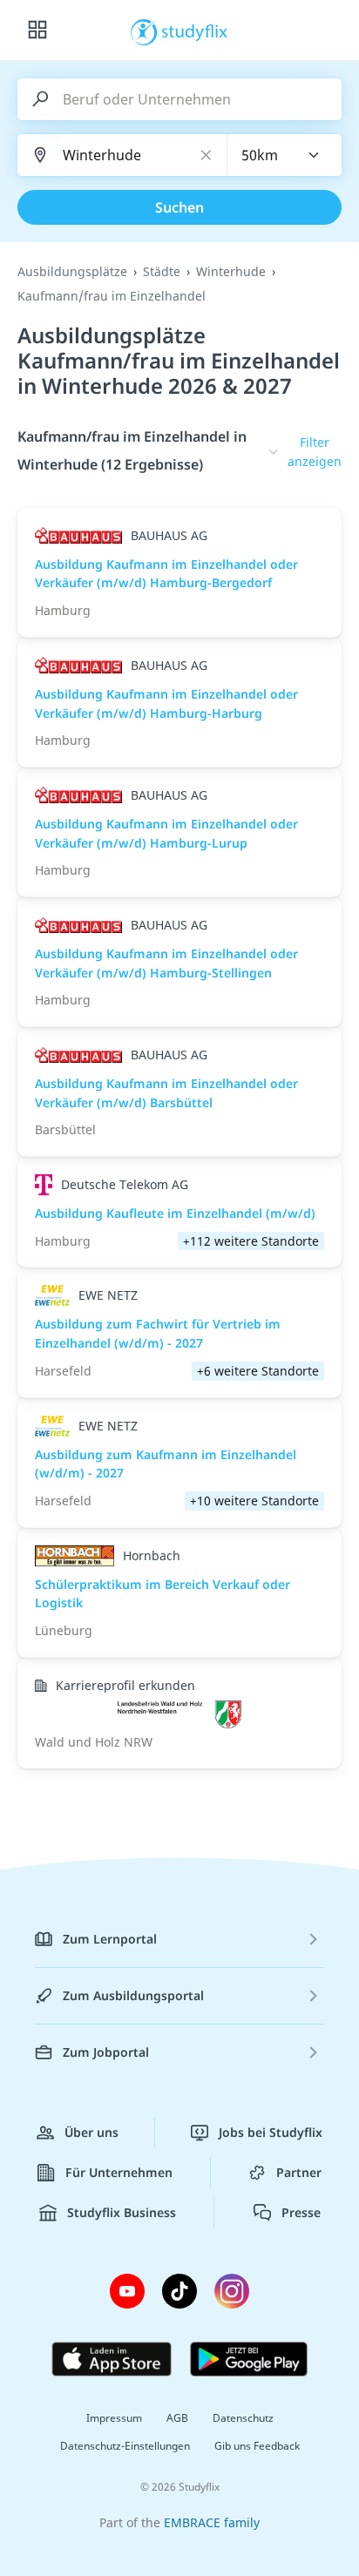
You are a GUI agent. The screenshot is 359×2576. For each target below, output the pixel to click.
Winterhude (231, 271)
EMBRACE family (212, 2522)
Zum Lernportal (110, 1939)
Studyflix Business (122, 2212)
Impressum (114, 2418)
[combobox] (285, 155)
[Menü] (37, 30)
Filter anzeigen (315, 452)
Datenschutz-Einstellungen (125, 2446)
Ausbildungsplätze (72, 271)
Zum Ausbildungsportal (133, 1995)
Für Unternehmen (119, 2172)
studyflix (195, 30)
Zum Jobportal (106, 2052)
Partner (299, 2172)
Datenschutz (243, 2418)
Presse (301, 2212)
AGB (177, 2418)
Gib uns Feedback (257, 2446)
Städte (162, 271)
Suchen (179, 207)
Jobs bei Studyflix (271, 2132)
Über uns (91, 2132)
